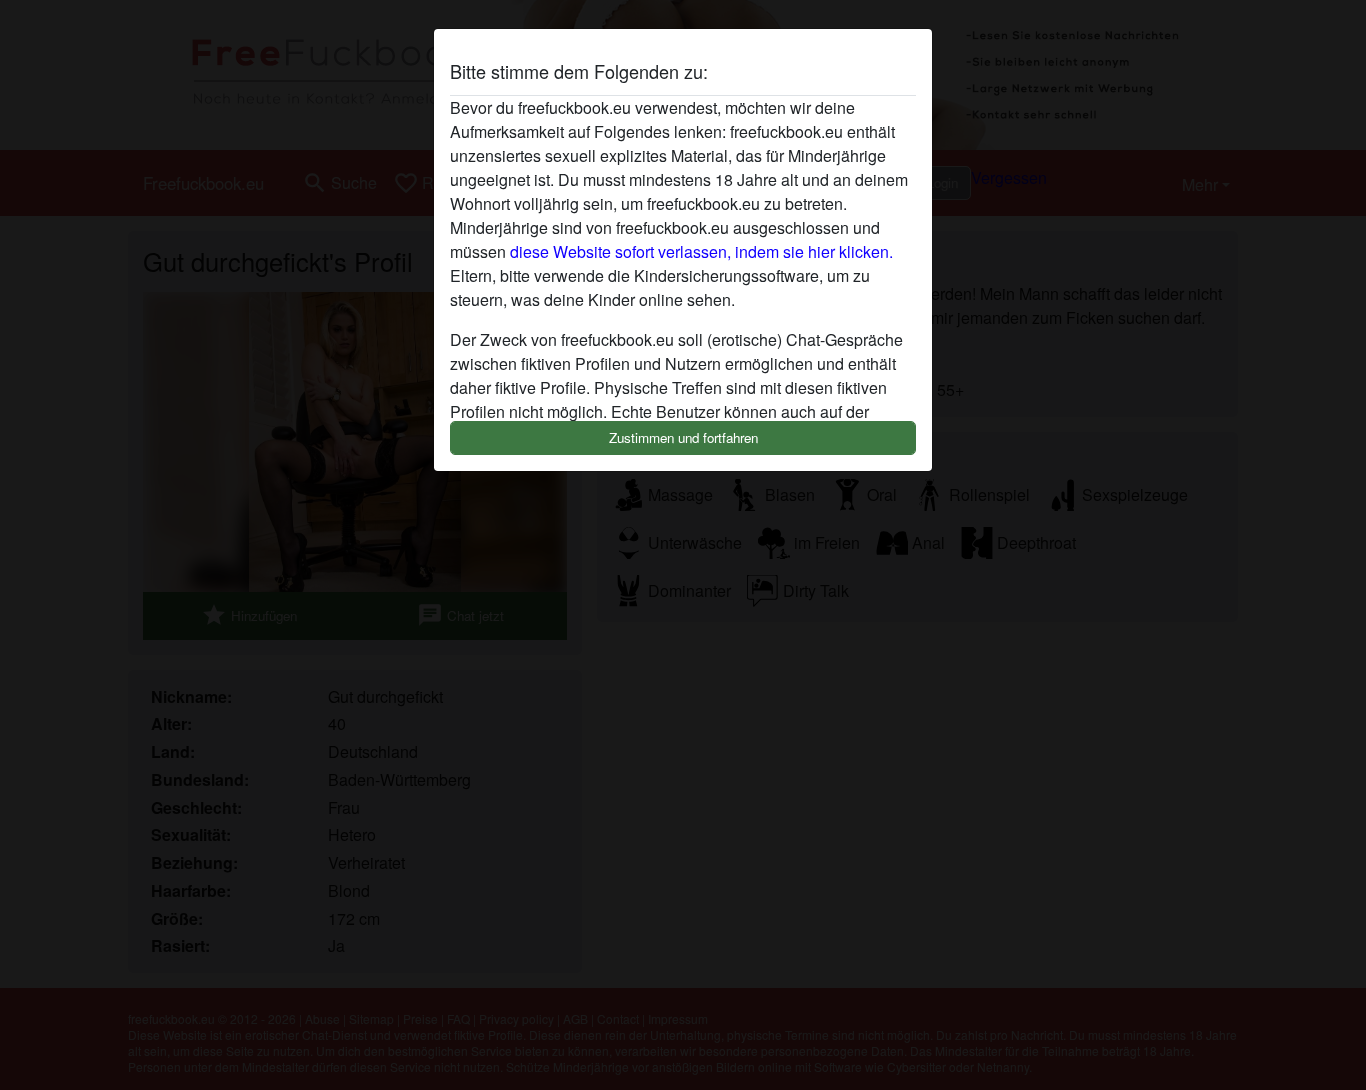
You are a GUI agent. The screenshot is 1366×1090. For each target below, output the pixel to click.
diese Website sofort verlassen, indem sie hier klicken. (701, 251)
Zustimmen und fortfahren (683, 437)
